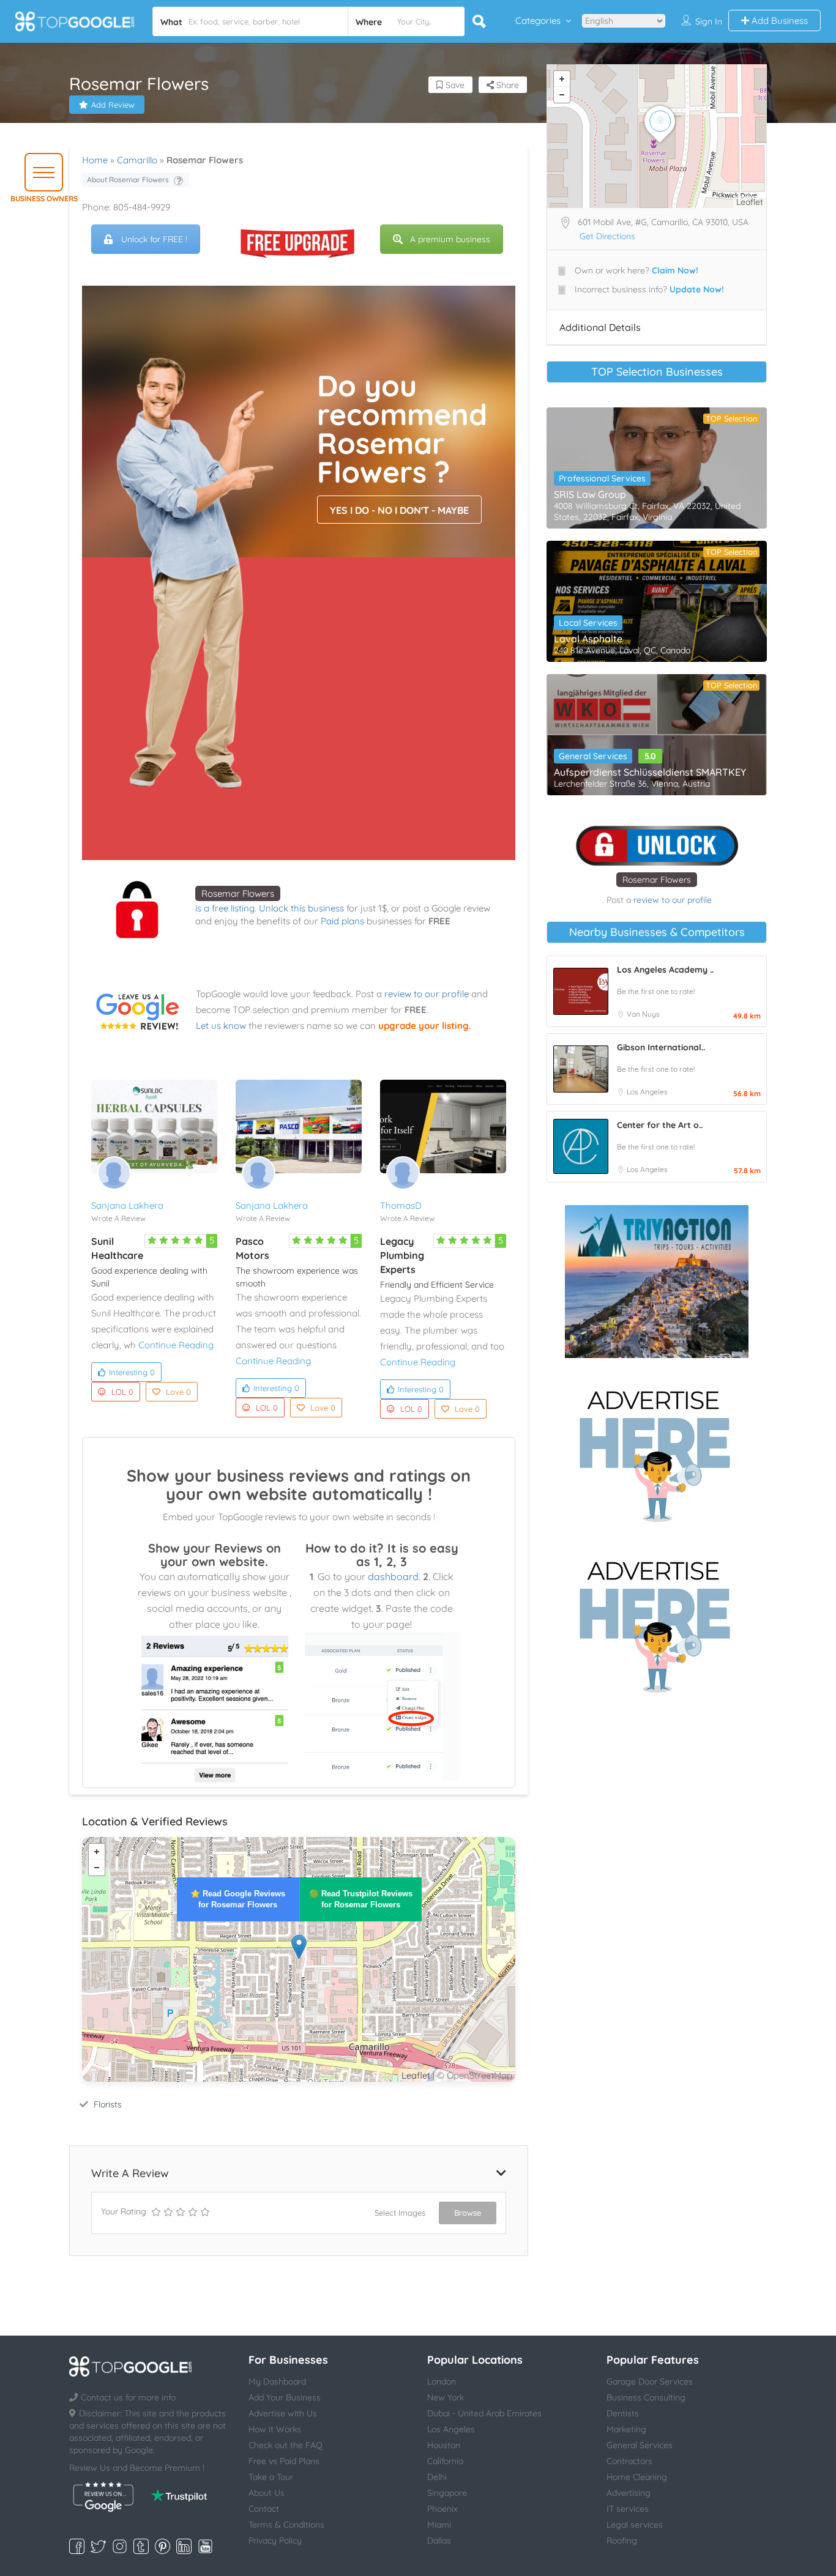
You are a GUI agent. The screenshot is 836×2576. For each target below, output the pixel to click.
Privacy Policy (275, 2541)
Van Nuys (643, 1014)
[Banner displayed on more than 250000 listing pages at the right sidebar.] (657, 1452)
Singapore (447, 2493)
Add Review (113, 105)
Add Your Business (285, 2397)
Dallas (439, 2541)
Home (95, 160)
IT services (628, 2509)
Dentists (623, 2413)
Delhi (437, 2477)
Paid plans (342, 921)
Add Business (778, 20)
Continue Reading (176, 1345)
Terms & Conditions (286, 2525)
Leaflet (416, 2075)
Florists (108, 2104)
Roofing (622, 2541)
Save (454, 85)
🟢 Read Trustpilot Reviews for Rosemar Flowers (361, 1899)
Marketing (626, 2429)
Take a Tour (271, 2477)
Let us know (221, 1026)
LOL (122, 1392)
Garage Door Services (650, 2381)
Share (506, 85)
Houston (444, 2445)
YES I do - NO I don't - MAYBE (399, 510)
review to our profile (427, 994)
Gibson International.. (661, 1047)
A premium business (450, 239)
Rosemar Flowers (238, 893)
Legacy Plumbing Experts (402, 1255)
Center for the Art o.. (660, 1125)
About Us (267, 2493)
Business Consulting (646, 2397)
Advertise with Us (283, 2413)
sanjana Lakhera (127, 1205)
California (445, 2461)
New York (446, 2397)
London (442, 2381)
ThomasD (401, 1205)
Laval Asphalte (588, 639)
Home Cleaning (637, 2477)
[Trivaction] (657, 1282)
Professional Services (602, 478)
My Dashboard (277, 2381)
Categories (538, 20)
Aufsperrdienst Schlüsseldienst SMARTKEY (650, 772)
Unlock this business (301, 908)
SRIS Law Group (590, 494)
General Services (593, 756)
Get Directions (607, 236)
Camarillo (137, 160)
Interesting (132, 1372)
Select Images (400, 2213)
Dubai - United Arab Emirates (484, 2413)
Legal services (635, 2525)
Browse (468, 2213)
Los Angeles (647, 1092)
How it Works (275, 2429)
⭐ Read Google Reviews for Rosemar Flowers (238, 1899)
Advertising (629, 2493)
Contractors (629, 2461)
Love (178, 1392)
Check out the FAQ (286, 2445)
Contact (264, 2509)
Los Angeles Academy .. (665, 970)
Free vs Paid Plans (284, 2461)
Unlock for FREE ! (154, 239)
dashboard (393, 1576)
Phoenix (442, 2509)
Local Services (588, 623)
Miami (439, 2525)
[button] (44, 172)
